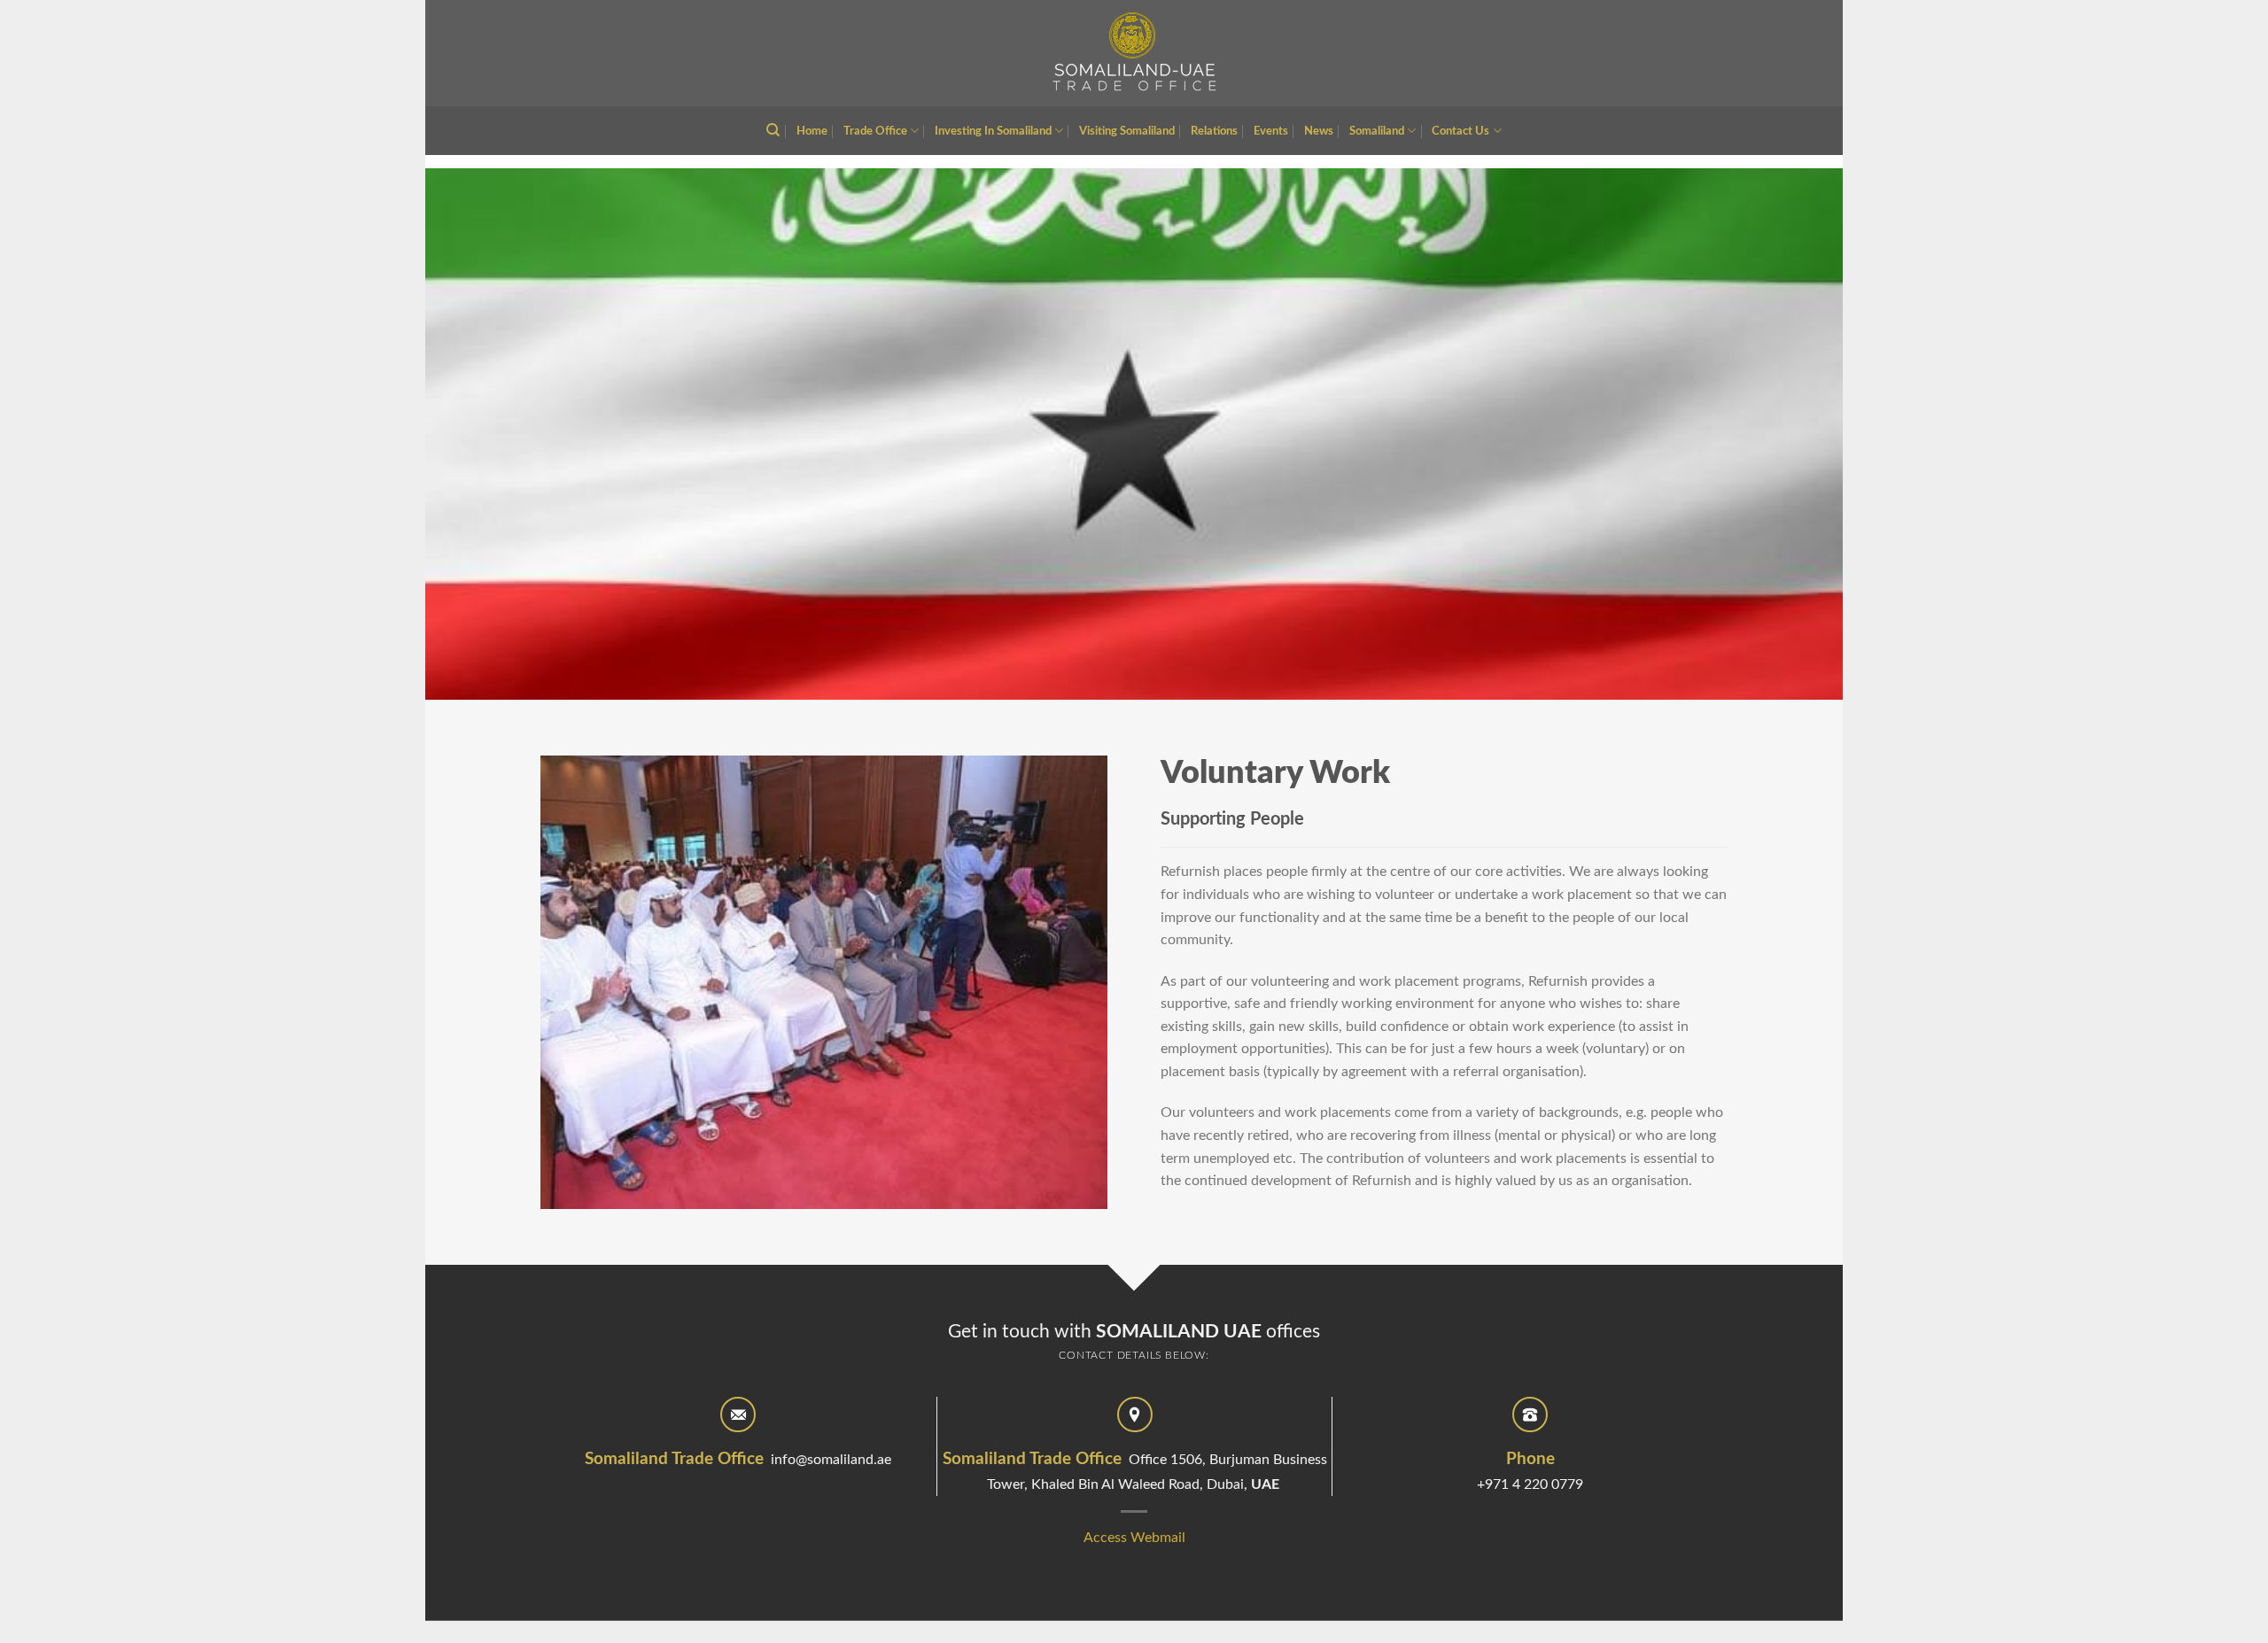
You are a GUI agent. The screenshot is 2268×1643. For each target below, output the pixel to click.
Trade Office (875, 131)
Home (812, 131)
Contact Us (1460, 131)
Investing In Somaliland (993, 131)
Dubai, (1243, 1484)
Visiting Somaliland (1127, 131)
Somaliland (1377, 131)
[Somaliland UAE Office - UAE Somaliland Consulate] (1134, 53)
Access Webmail (1134, 1538)
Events (1271, 131)
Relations (1214, 131)
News (1319, 131)
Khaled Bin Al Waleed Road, (1119, 1484)
